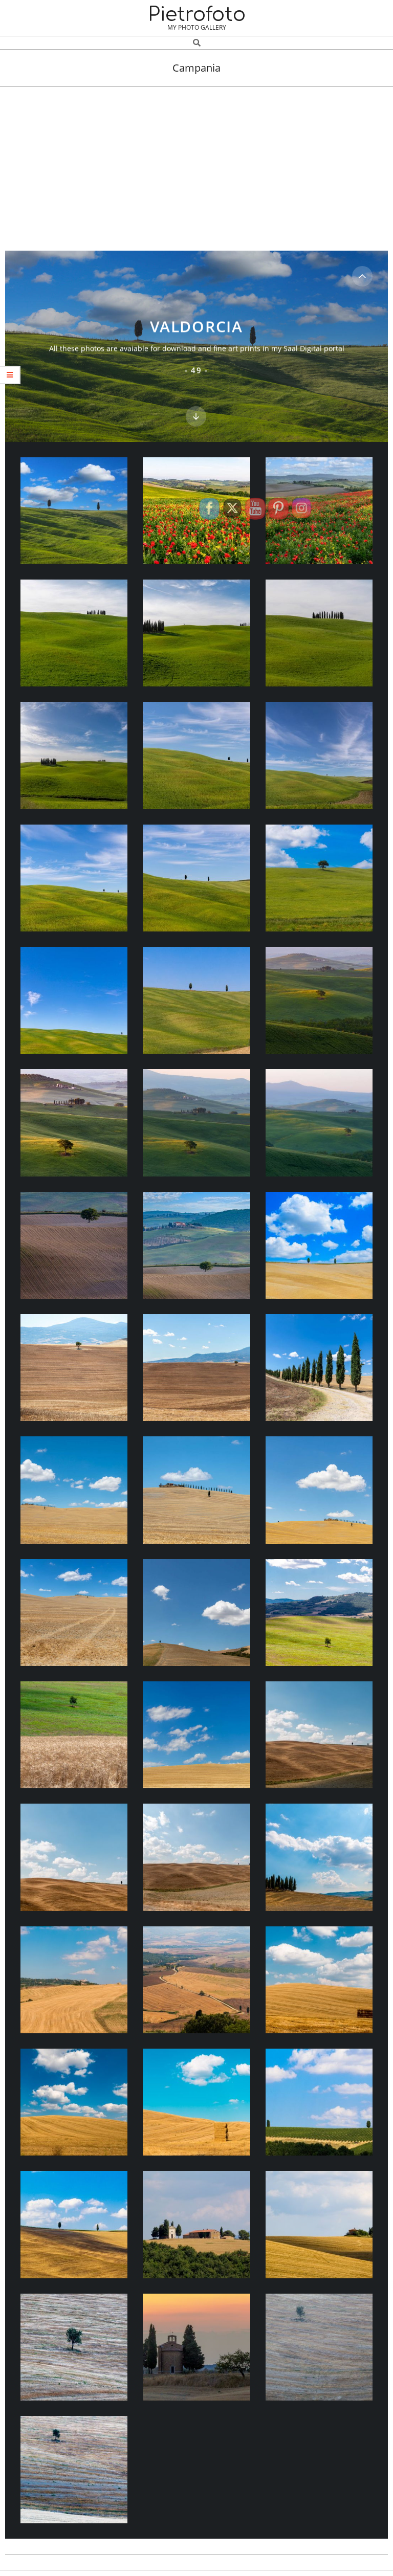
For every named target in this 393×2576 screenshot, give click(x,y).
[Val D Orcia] (320, 511)
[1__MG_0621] (320, 1490)
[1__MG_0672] (74, 1735)
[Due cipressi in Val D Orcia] (74, 511)
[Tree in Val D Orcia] (74, 1368)
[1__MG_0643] (320, 1613)
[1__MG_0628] (74, 1613)
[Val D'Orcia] (320, 1735)
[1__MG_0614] (74, 1490)
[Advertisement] (196, 164)
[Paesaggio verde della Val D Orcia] (320, 1001)
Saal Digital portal (314, 348)
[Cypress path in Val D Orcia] (320, 1368)
